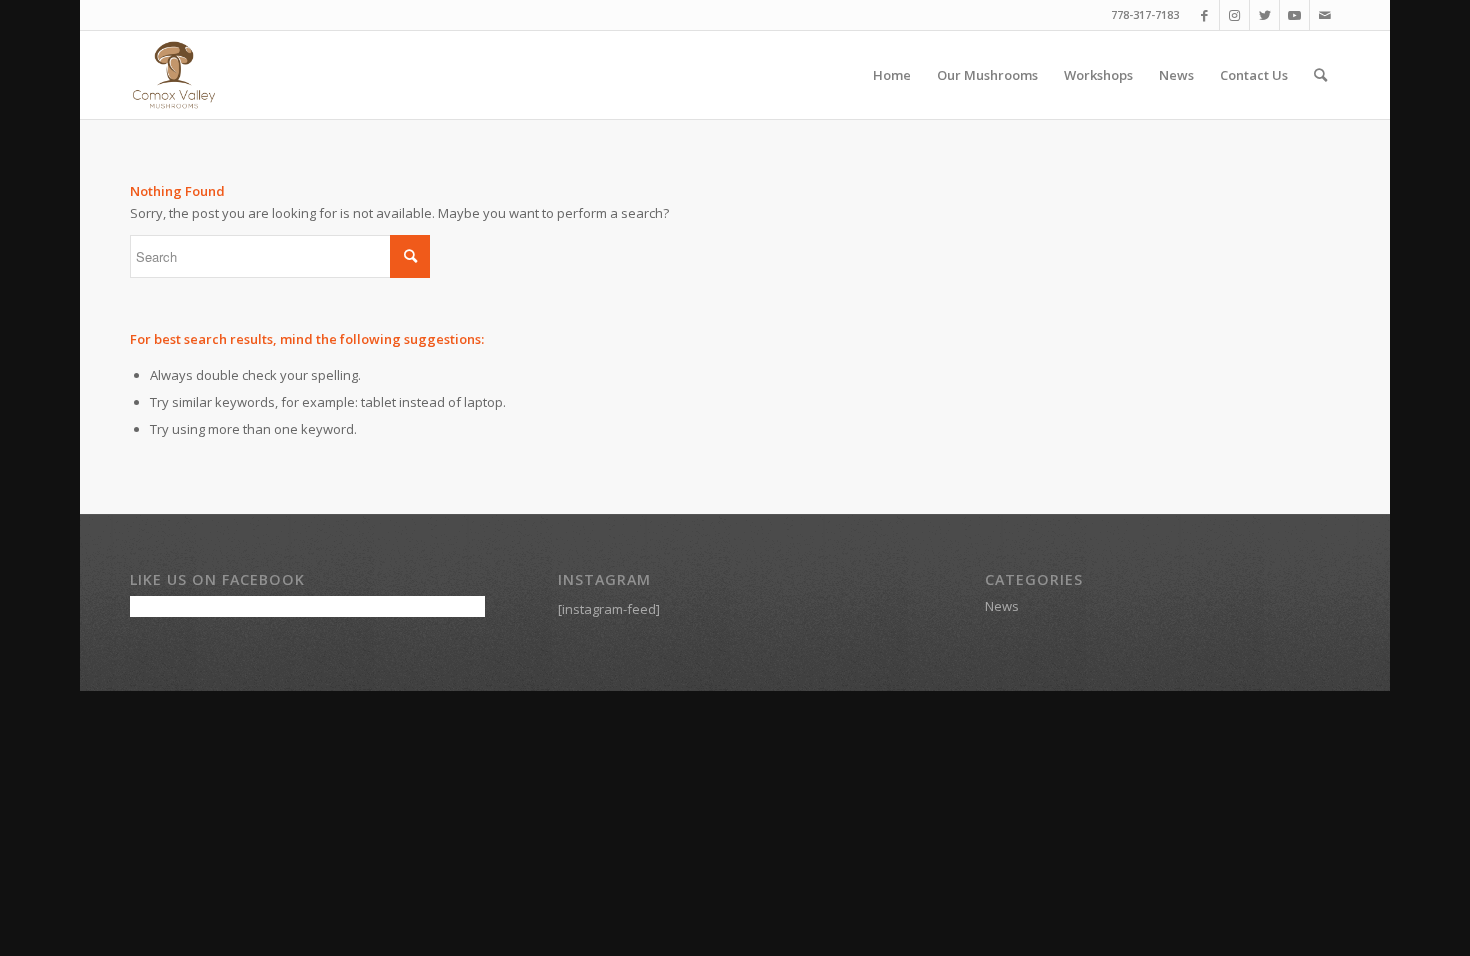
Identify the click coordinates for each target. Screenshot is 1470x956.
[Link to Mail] (1325, 15)
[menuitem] (892, 75)
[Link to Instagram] (1234, 15)
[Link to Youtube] (1294, 15)
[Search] (1320, 75)
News (1002, 606)
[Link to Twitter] (1264, 15)
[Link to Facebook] (1204, 15)
